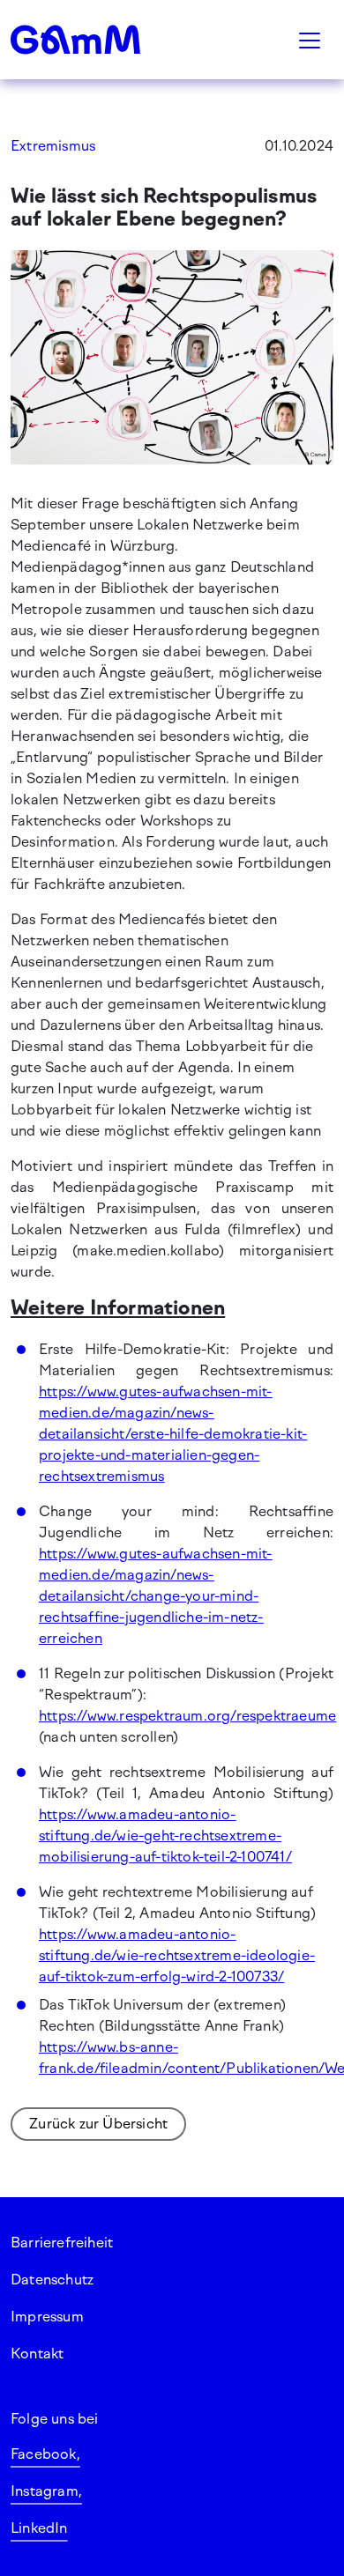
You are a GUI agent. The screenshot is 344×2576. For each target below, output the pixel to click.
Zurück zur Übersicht (98, 2124)
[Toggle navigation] (310, 40)
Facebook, (45, 2454)
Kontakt (37, 2354)
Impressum (47, 2317)
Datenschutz (52, 2280)
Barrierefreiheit (62, 2243)
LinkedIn (39, 2528)
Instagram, (46, 2491)
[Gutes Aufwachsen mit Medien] (97, 40)
